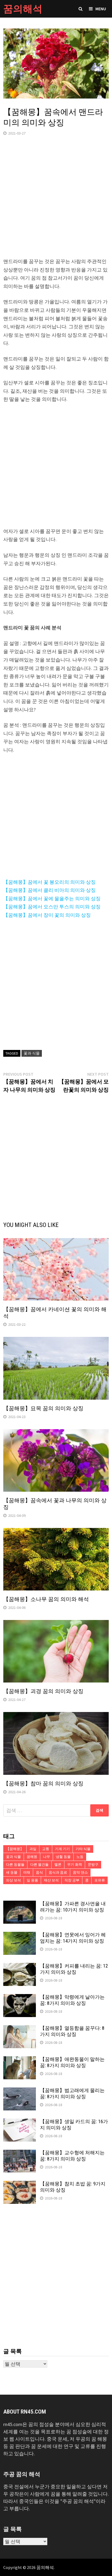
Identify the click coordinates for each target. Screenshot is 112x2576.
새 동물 (12, 1872)
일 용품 (32, 1880)
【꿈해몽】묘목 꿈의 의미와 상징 (43, 1408)
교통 (46, 1849)
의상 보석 (13, 1880)
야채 (27, 1872)
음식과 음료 (58, 1872)
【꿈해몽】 (15, 1849)
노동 (80, 1857)
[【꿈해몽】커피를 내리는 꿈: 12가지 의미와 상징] (20, 1967)
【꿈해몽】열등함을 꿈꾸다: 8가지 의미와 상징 (72, 2031)
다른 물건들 (39, 1865)
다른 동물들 (15, 1865)
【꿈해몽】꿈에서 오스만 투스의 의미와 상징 (52, 907)
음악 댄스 (80, 1872)
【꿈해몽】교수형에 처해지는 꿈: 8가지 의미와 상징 (72, 2156)
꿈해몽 (32, 1857)
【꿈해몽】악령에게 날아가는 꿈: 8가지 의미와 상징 (72, 2000)
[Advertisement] (56, 202)
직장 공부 (72, 1880)
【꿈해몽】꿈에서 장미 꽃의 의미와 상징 (47, 915)
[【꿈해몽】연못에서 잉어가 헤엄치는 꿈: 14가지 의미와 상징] (20, 1935)
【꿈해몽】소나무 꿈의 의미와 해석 (46, 1599)
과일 (33, 1849)
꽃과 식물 (32, 1053)
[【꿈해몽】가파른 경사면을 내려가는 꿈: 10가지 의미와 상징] (20, 1904)
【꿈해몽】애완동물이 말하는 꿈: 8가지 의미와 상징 (72, 2062)
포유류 (100, 1880)
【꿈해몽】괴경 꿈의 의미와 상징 (43, 1691)
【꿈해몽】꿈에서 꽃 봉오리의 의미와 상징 (49, 882)
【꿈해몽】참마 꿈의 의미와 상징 (43, 1783)
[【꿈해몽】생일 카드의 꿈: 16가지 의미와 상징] (20, 2122)
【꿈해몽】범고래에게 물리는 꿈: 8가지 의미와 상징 (72, 2093)
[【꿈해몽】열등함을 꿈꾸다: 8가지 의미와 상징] (20, 2029)
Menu (101, 9)
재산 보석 (51, 1880)
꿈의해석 (23, 9)
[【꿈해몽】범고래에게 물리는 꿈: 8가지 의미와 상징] (20, 2091)
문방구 (93, 1865)
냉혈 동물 (63, 1857)
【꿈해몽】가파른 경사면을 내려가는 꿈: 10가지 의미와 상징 (73, 1907)
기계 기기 (62, 1849)
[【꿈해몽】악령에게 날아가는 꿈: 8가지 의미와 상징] (20, 1998)
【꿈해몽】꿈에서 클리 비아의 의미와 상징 (49, 890)
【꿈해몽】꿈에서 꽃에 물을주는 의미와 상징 (52, 899)
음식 (39, 1872)
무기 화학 (75, 1865)
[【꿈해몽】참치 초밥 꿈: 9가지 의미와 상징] (20, 2184)
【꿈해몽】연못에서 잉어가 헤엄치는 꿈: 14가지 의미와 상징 (73, 1938)
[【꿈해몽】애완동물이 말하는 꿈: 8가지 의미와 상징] (20, 2060)
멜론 (58, 1865)
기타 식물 (83, 1849)
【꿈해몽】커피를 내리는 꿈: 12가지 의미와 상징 (74, 1969)
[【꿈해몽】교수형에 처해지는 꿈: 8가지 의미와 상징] (20, 2153)
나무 (46, 1857)
